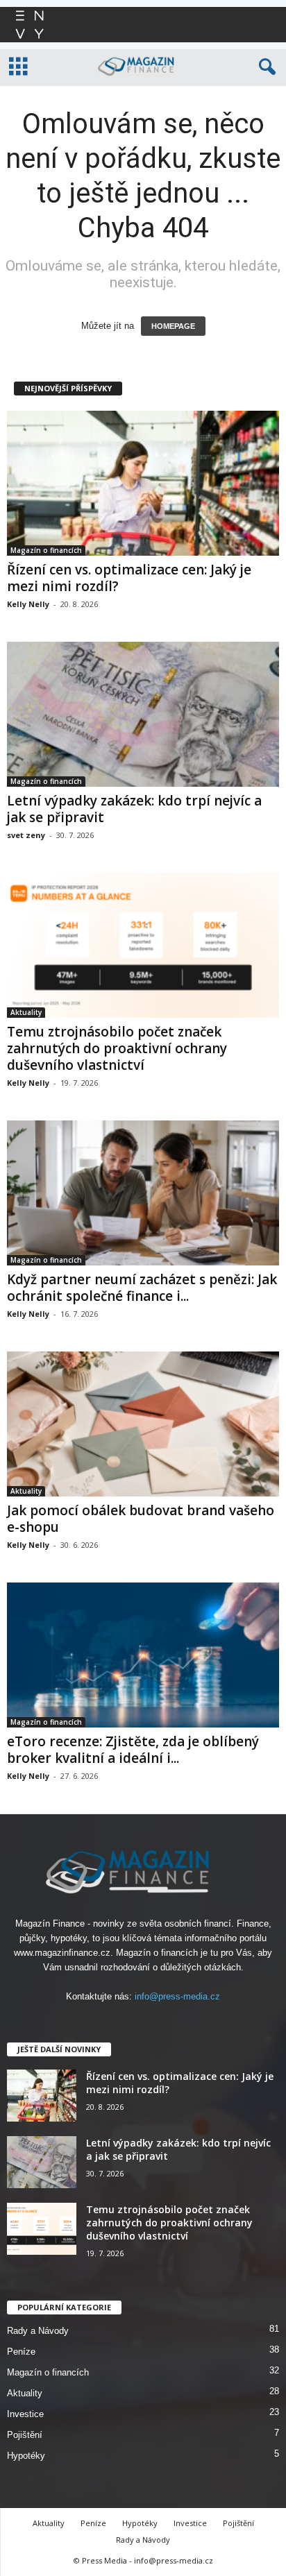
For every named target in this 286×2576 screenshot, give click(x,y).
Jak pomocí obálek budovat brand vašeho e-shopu (141, 1519)
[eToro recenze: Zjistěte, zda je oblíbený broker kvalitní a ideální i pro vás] (143, 1655)
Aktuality (26, 1012)
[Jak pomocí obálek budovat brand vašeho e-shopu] (143, 1424)
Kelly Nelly (28, 604)
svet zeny (26, 835)
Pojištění (25, 2435)
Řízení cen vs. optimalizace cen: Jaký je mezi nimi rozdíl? (129, 578)
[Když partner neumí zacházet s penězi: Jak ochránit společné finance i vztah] (143, 1193)
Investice (25, 2414)
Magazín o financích (46, 550)
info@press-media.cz (177, 1996)
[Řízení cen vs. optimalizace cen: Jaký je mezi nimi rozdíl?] (143, 483)
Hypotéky (26, 2456)
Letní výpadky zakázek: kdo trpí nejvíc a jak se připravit (134, 809)
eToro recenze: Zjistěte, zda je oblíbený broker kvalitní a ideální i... (133, 1750)
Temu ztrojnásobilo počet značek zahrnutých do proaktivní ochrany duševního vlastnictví (117, 1048)
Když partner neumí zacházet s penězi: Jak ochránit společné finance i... (142, 1288)
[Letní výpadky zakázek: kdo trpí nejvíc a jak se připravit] (143, 714)
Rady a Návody (38, 2331)
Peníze (21, 2352)
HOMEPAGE (173, 326)
